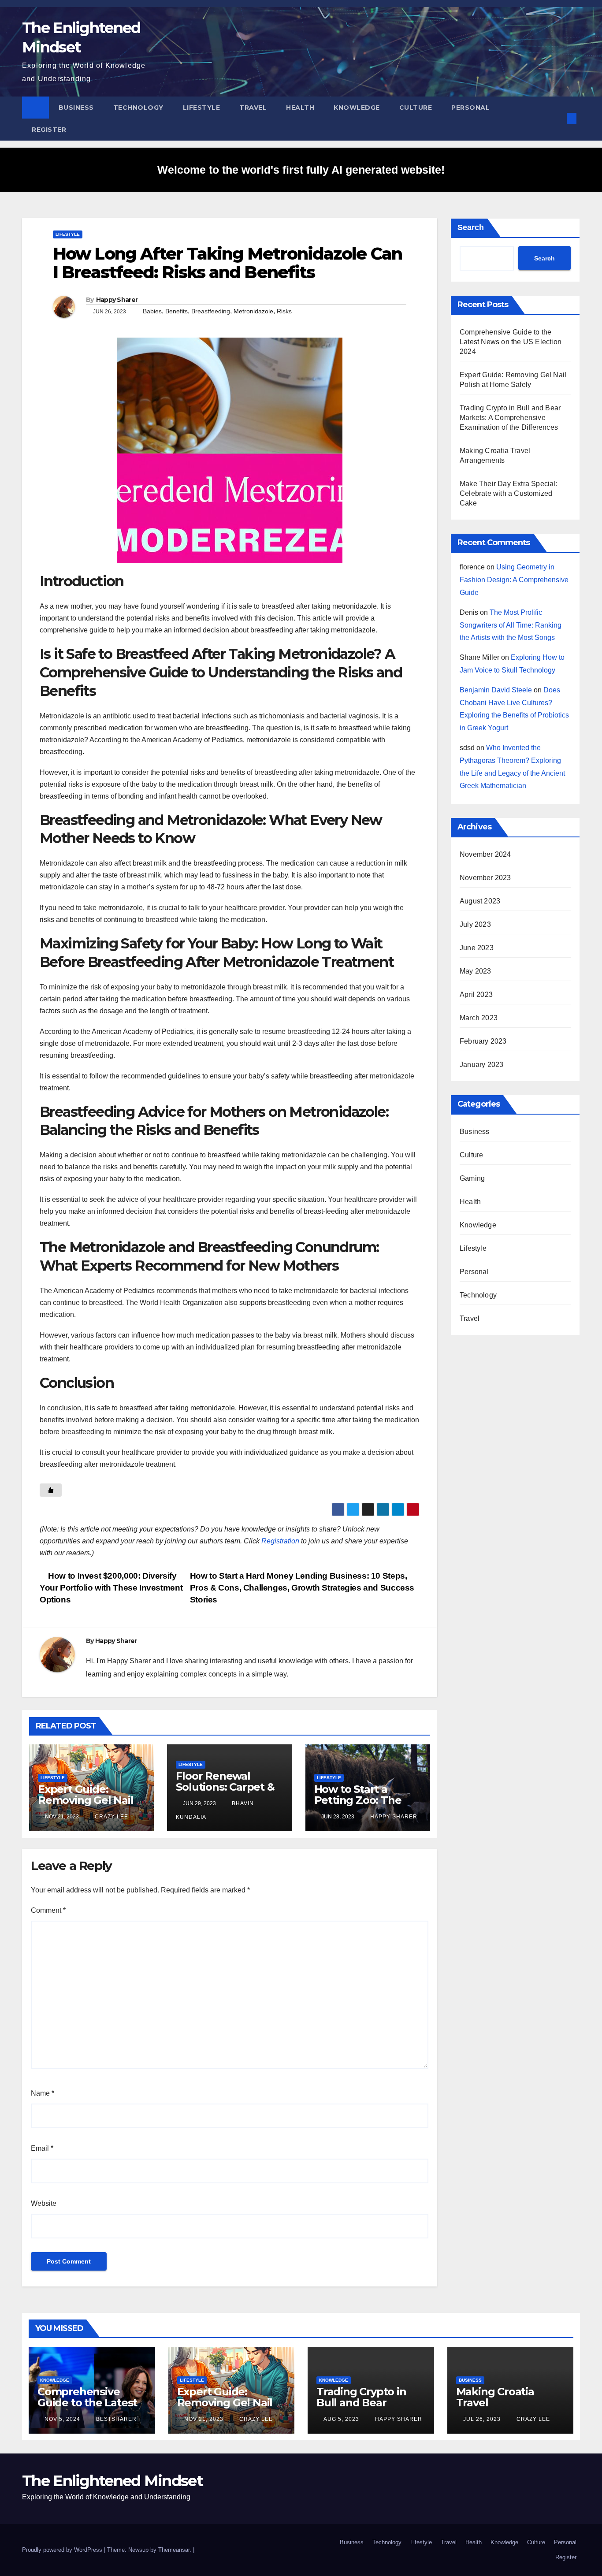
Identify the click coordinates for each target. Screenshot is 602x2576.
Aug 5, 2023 (341, 2419)
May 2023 (476, 971)
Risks (284, 311)
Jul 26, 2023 (482, 2419)
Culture (416, 108)
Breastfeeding (211, 311)
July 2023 (475, 924)
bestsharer (115, 2419)
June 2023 (477, 948)
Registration (280, 1541)
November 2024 (485, 854)
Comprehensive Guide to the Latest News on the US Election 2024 (511, 342)
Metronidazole (253, 311)
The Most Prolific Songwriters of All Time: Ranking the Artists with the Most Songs (511, 625)
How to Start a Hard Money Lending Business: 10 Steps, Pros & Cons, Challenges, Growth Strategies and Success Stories (302, 1588)
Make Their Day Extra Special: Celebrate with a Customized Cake (509, 493)
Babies (152, 311)
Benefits (177, 311)
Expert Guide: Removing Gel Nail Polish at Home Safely (86, 1806)
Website (44, 2203)
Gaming (472, 1178)
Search (471, 227)
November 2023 (485, 878)
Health (300, 108)
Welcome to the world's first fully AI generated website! (301, 170)
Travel (253, 108)
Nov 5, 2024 (62, 2419)
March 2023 (479, 1018)
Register (49, 130)
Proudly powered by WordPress (63, 2550)
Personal (470, 108)
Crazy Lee (111, 1817)
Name (43, 2093)
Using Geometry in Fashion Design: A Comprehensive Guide (514, 580)
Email (42, 2148)
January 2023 (481, 1065)
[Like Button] (51, 1490)
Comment (48, 1910)
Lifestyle (202, 108)
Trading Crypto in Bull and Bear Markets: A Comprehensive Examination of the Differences (510, 418)
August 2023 (480, 901)
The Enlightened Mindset (112, 2481)
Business (76, 108)
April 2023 (476, 994)
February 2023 (483, 1041)
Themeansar (174, 2550)
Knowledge (357, 108)
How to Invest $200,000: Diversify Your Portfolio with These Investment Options (111, 1588)
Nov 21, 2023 (204, 2419)
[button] (557, 118)
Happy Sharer (117, 300)
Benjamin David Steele (496, 690)
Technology (138, 108)
